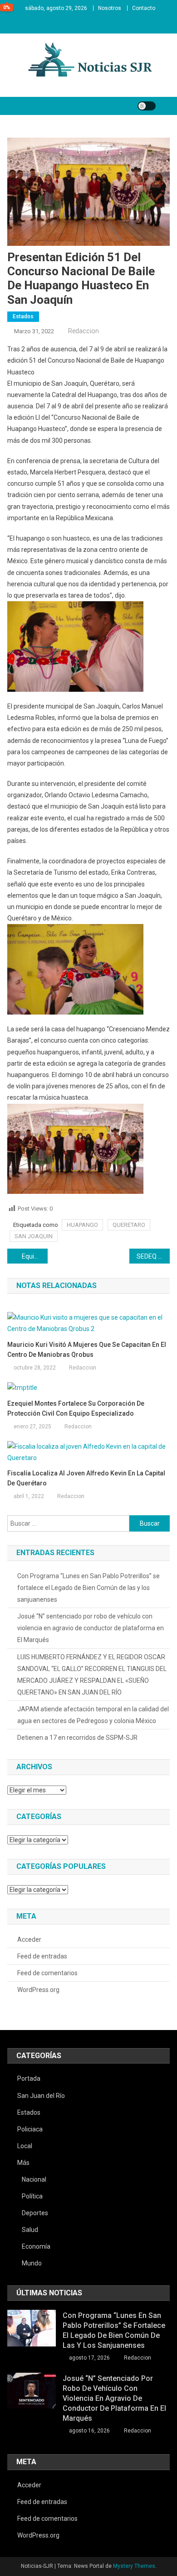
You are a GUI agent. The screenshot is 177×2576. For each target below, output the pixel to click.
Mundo (32, 2263)
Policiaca (30, 2129)
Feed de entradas (42, 1956)
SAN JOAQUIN (34, 1236)
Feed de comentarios (47, 1973)
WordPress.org (38, 1990)
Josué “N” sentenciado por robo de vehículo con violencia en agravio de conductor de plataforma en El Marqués (91, 1628)
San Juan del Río (41, 2096)
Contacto (144, 8)
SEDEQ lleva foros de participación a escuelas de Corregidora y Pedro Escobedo (153, 1256)
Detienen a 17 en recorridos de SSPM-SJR (77, 1738)
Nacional (34, 2179)
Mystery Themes (134, 2566)
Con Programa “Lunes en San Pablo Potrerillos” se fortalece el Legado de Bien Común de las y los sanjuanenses (88, 1588)
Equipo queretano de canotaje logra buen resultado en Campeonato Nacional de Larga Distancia (35, 1256)
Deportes (35, 2213)
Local (25, 2146)
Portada (29, 2078)
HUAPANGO (82, 1225)
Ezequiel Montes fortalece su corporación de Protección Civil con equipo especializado (76, 1408)
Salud (30, 2230)
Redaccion (84, 331)
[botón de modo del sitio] (147, 106)
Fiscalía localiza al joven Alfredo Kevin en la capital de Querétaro (86, 1478)
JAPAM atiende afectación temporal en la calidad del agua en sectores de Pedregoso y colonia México (93, 1715)
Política (32, 2196)
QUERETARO (129, 1225)
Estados (23, 316)
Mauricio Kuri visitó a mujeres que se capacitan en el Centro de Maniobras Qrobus (87, 1350)
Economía (36, 2246)
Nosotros (110, 8)
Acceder (29, 1939)
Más (23, 2163)
